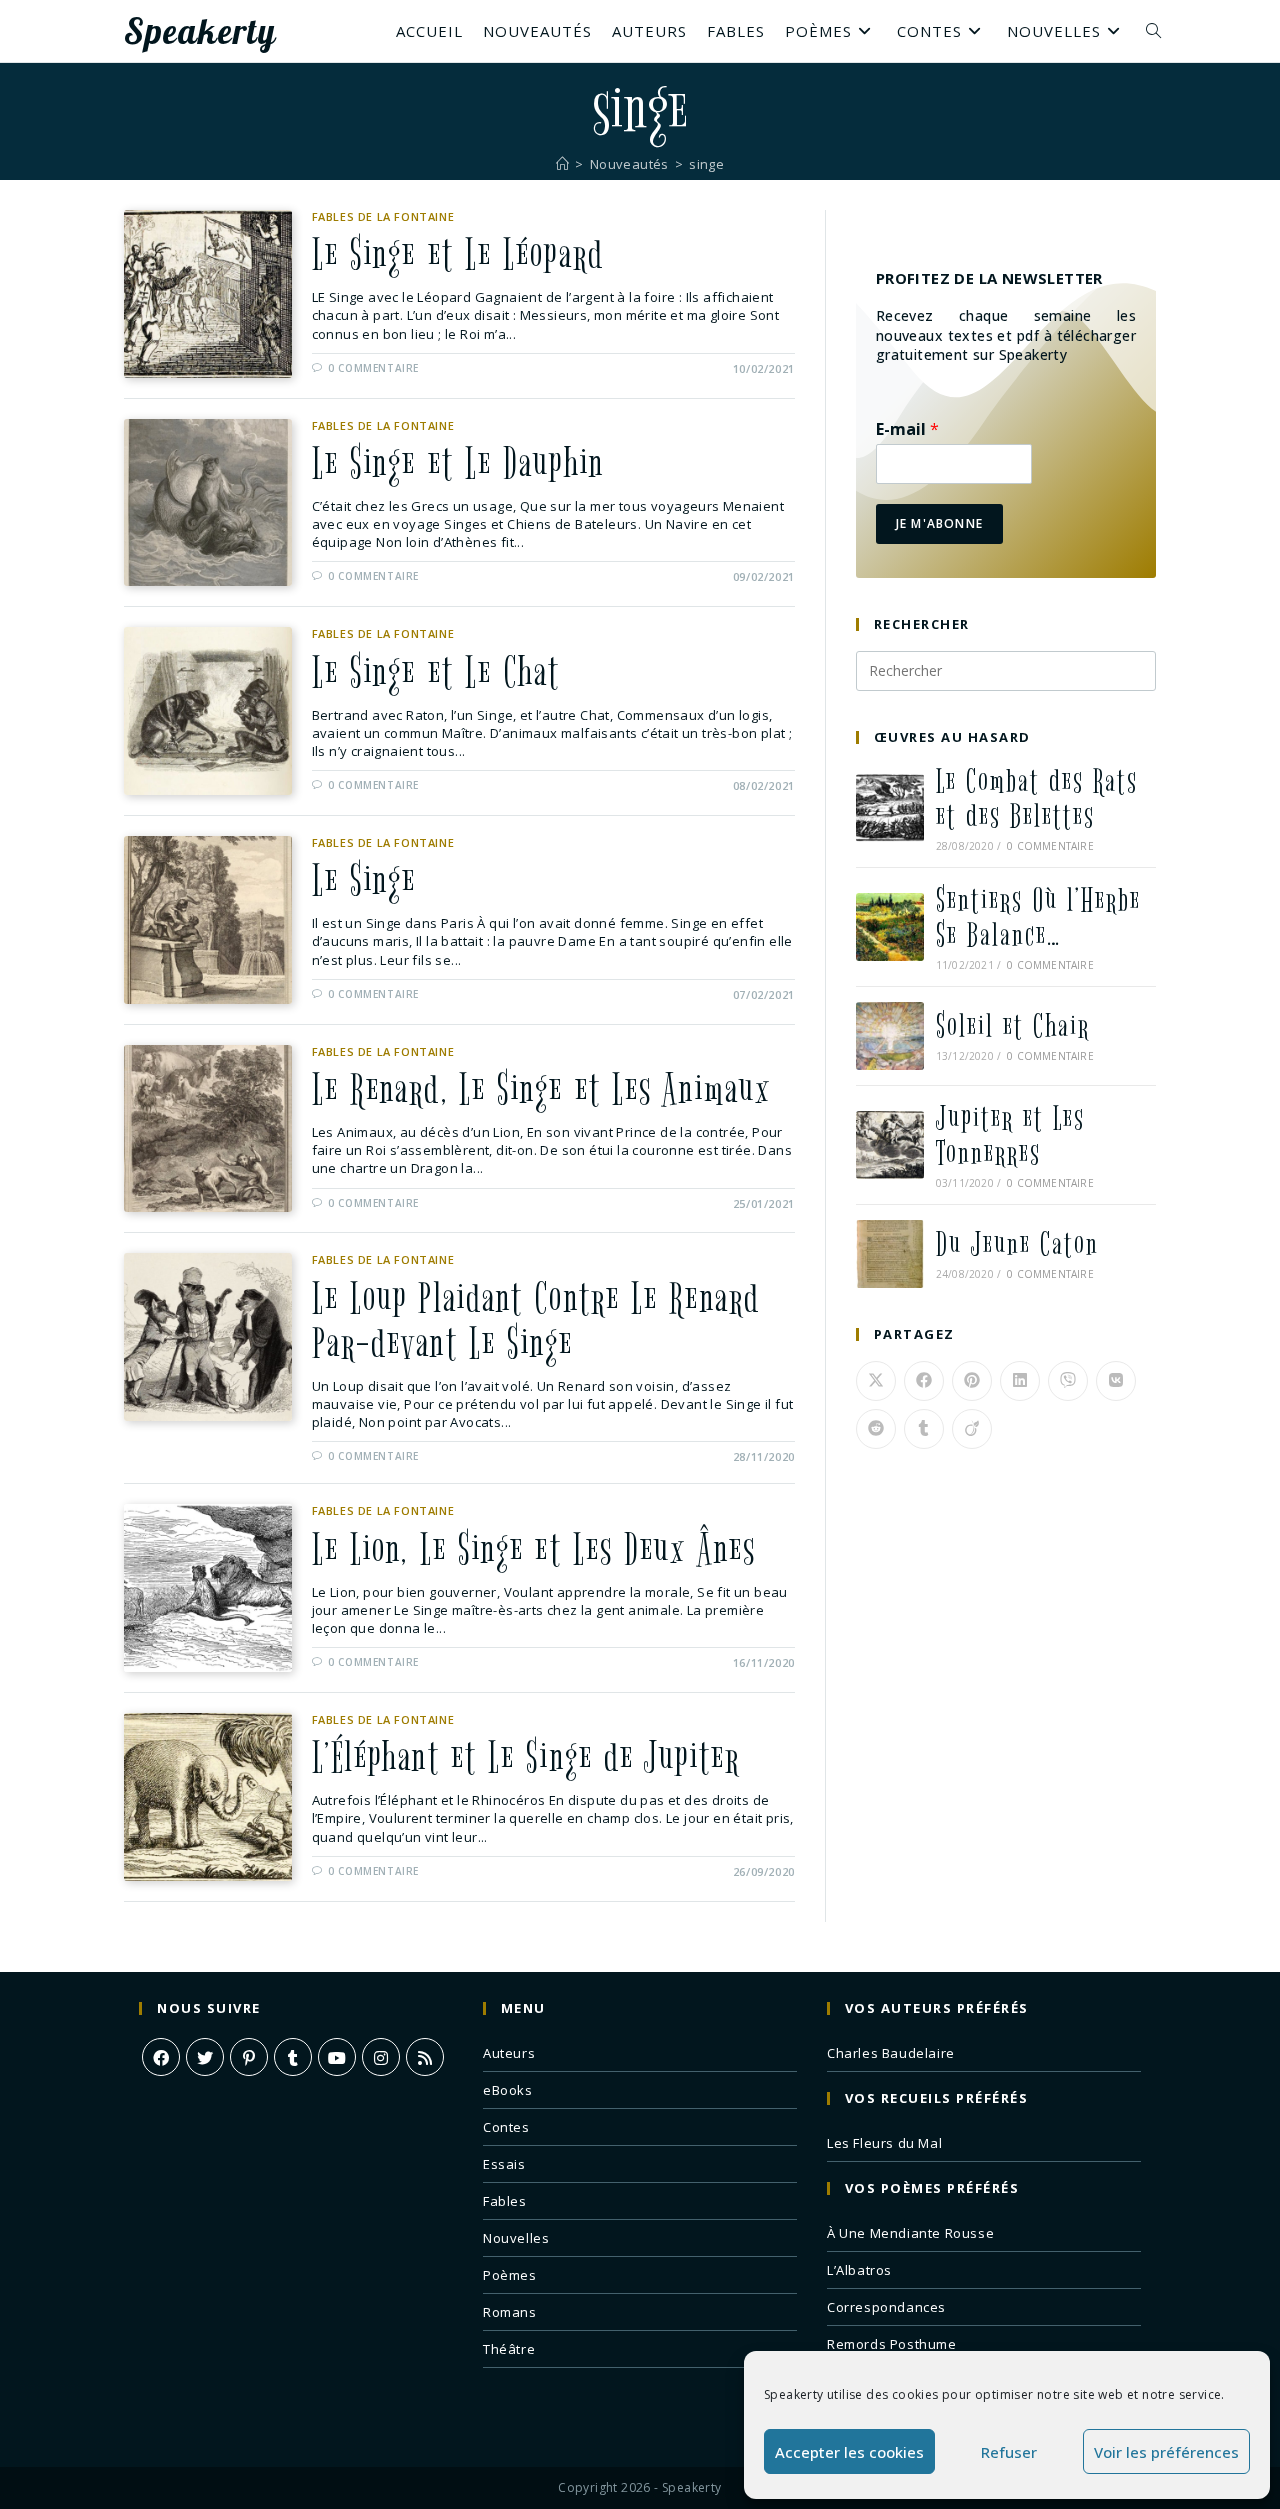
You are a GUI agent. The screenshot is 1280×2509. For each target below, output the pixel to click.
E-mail (907, 429)
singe (706, 164)
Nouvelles (516, 2238)
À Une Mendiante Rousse (910, 2233)
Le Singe (364, 881)
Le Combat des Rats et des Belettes (1037, 799)
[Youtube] (337, 2057)
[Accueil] (562, 164)
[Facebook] (161, 2057)
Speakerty (200, 31)
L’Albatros (859, 2270)
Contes (506, 2127)
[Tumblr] (293, 2057)
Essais (504, 2164)
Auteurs (509, 2053)
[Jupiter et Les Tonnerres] (890, 1145)
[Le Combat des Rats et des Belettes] (890, 808)
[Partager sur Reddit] (876, 1429)
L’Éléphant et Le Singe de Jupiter (526, 1758)
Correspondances (886, 2307)
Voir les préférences (1166, 2452)
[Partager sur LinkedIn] (1020, 1381)
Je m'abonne (939, 523)
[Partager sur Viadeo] (972, 1429)
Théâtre (509, 2349)
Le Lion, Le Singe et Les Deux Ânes (534, 1550)
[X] (205, 2057)
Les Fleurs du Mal (884, 2143)
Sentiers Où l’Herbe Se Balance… (1038, 918)
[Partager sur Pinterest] (972, 1381)
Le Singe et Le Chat (436, 673)
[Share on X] (876, 1381)
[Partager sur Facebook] (924, 1381)
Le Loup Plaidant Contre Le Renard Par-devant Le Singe (536, 1321)
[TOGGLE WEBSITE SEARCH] (1153, 31)
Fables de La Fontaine (383, 216)
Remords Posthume (892, 2344)
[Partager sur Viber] (1068, 1381)
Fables (505, 2201)
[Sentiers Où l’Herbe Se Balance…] (890, 927)
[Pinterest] (249, 2057)
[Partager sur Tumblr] (924, 1429)
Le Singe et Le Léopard (458, 255)
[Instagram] (381, 2057)
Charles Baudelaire (891, 2053)
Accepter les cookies (849, 2452)
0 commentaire (373, 368)
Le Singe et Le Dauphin (458, 464)
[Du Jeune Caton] (890, 1254)
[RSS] (425, 2057)
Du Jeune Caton (1017, 1244)
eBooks (508, 2090)
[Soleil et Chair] (890, 1036)
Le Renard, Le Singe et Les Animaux (541, 1090)
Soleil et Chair (1013, 1026)
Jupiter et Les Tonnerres (1010, 1136)
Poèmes (510, 2275)
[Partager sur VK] (1116, 1381)
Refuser (1009, 2452)
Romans (510, 2312)
